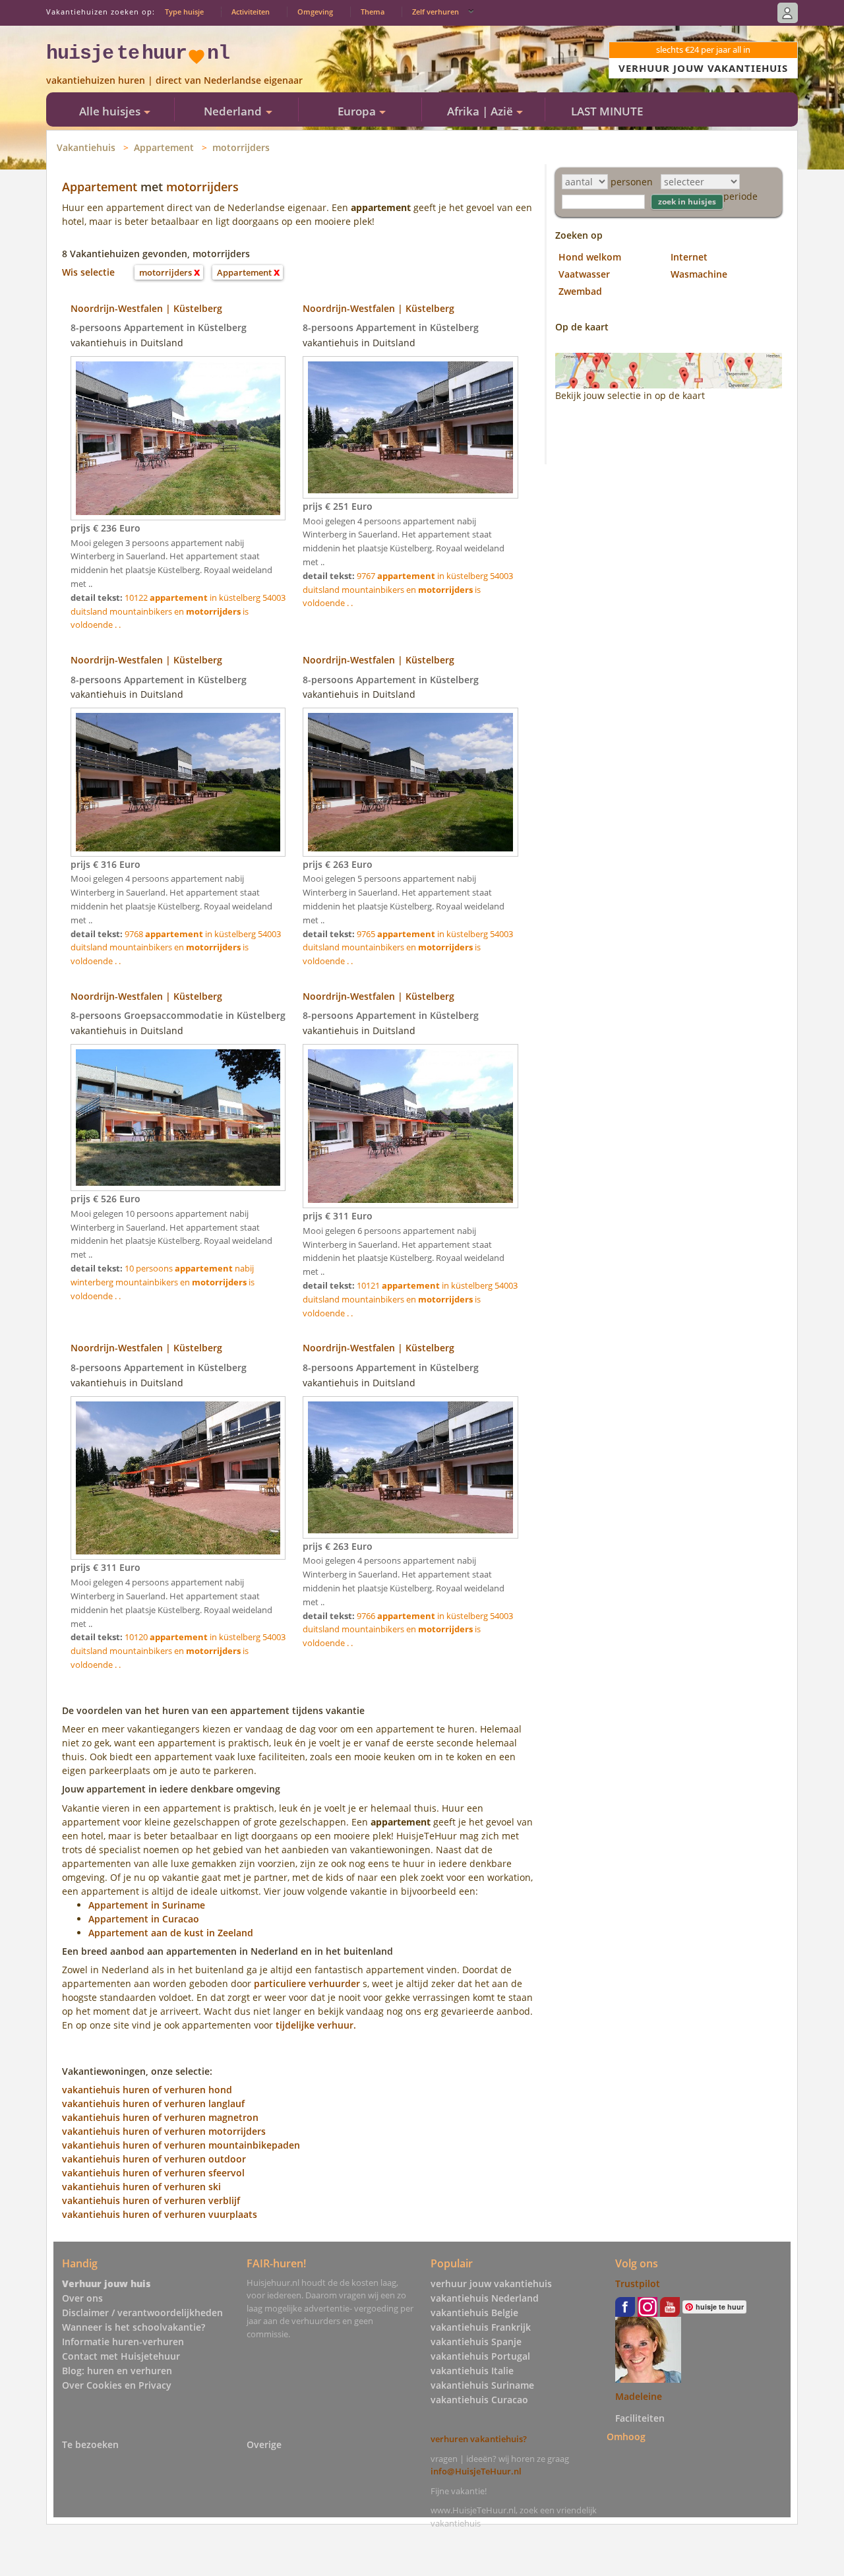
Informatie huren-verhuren (123, 2342)
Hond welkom (590, 257)
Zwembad (580, 291)
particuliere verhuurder (307, 1983)
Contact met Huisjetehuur (121, 2356)
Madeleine (639, 2396)
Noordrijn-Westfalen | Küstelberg (146, 308)
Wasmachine (699, 274)
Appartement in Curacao (144, 1919)
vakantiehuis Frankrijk (481, 2327)
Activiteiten (251, 12)
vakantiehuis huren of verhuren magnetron (160, 2117)
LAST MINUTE (607, 111)
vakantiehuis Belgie (474, 2313)
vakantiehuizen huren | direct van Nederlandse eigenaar (174, 80)
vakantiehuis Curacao (479, 2400)
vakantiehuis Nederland (485, 2298)
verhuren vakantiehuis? (479, 2439)
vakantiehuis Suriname (482, 2385)
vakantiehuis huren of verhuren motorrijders (164, 2131)
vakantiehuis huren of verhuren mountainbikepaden (181, 2145)
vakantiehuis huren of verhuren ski (141, 2187)
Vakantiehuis (86, 147)
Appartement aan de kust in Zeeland (171, 1933)
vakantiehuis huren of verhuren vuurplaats (160, 2214)
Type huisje (184, 12)
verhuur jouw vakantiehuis (491, 2284)
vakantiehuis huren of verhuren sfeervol (153, 2173)
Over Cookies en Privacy (117, 2385)
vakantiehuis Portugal (480, 2356)
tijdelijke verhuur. (316, 2025)
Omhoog (626, 2437)
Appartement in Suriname (147, 1905)
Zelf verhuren (436, 12)
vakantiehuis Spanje (476, 2342)
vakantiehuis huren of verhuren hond (147, 2090)
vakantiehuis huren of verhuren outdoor (154, 2159)
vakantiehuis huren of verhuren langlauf (153, 2103)
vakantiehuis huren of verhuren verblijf (151, 2200)
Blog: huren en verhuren (117, 2371)
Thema (373, 12)
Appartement (164, 147)
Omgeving (315, 12)
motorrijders (241, 147)
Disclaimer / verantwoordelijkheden (142, 2313)
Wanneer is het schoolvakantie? (134, 2327)
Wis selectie (88, 272)
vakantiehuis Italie (472, 2371)
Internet (689, 257)
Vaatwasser (584, 274)
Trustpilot (638, 2284)
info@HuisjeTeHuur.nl (476, 2471)
